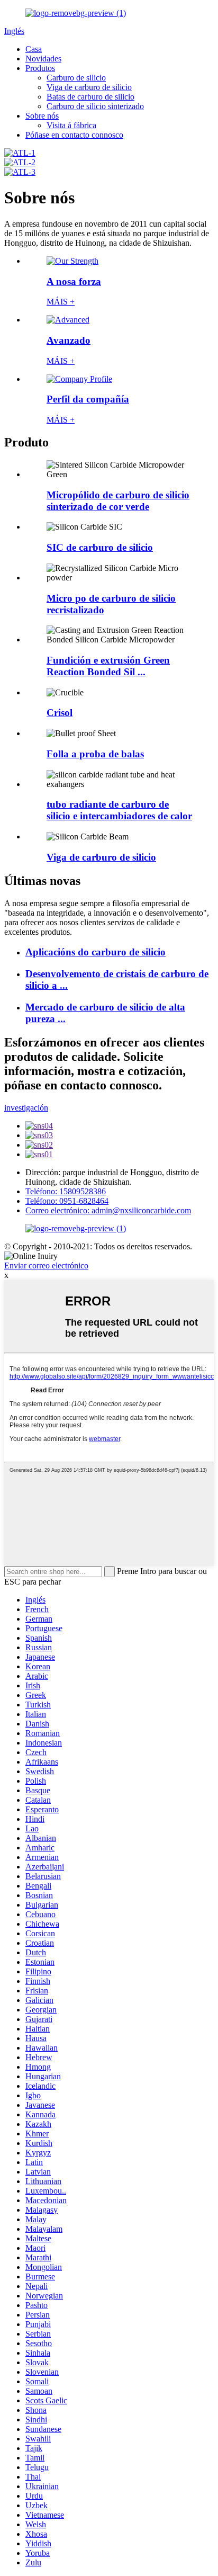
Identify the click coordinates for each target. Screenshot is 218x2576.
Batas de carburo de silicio (90, 97)
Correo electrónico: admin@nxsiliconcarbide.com (108, 1210)
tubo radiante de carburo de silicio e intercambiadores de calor (119, 810)
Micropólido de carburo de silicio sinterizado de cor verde (118, 501)
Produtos (40, 68)
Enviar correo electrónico (46, 1265)
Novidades (43, 59)
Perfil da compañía (88, 399)
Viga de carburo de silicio (89, 87)
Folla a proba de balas (95, 754)
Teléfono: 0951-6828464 (67, 1201)
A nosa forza (74, 281)
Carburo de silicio (76, 78)
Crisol (60, 713)
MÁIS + (61, 302)
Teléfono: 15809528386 (66, 1191)
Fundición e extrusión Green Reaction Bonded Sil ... (108, 666)
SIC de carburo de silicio (100, 547)
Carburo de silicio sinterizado (95, 106)
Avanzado (69, 340)
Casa (34, 49)
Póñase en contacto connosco (74, 135)
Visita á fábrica (71, 125)
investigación (26, 1108)
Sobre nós (42, 116)
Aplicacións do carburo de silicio (96, 952)
